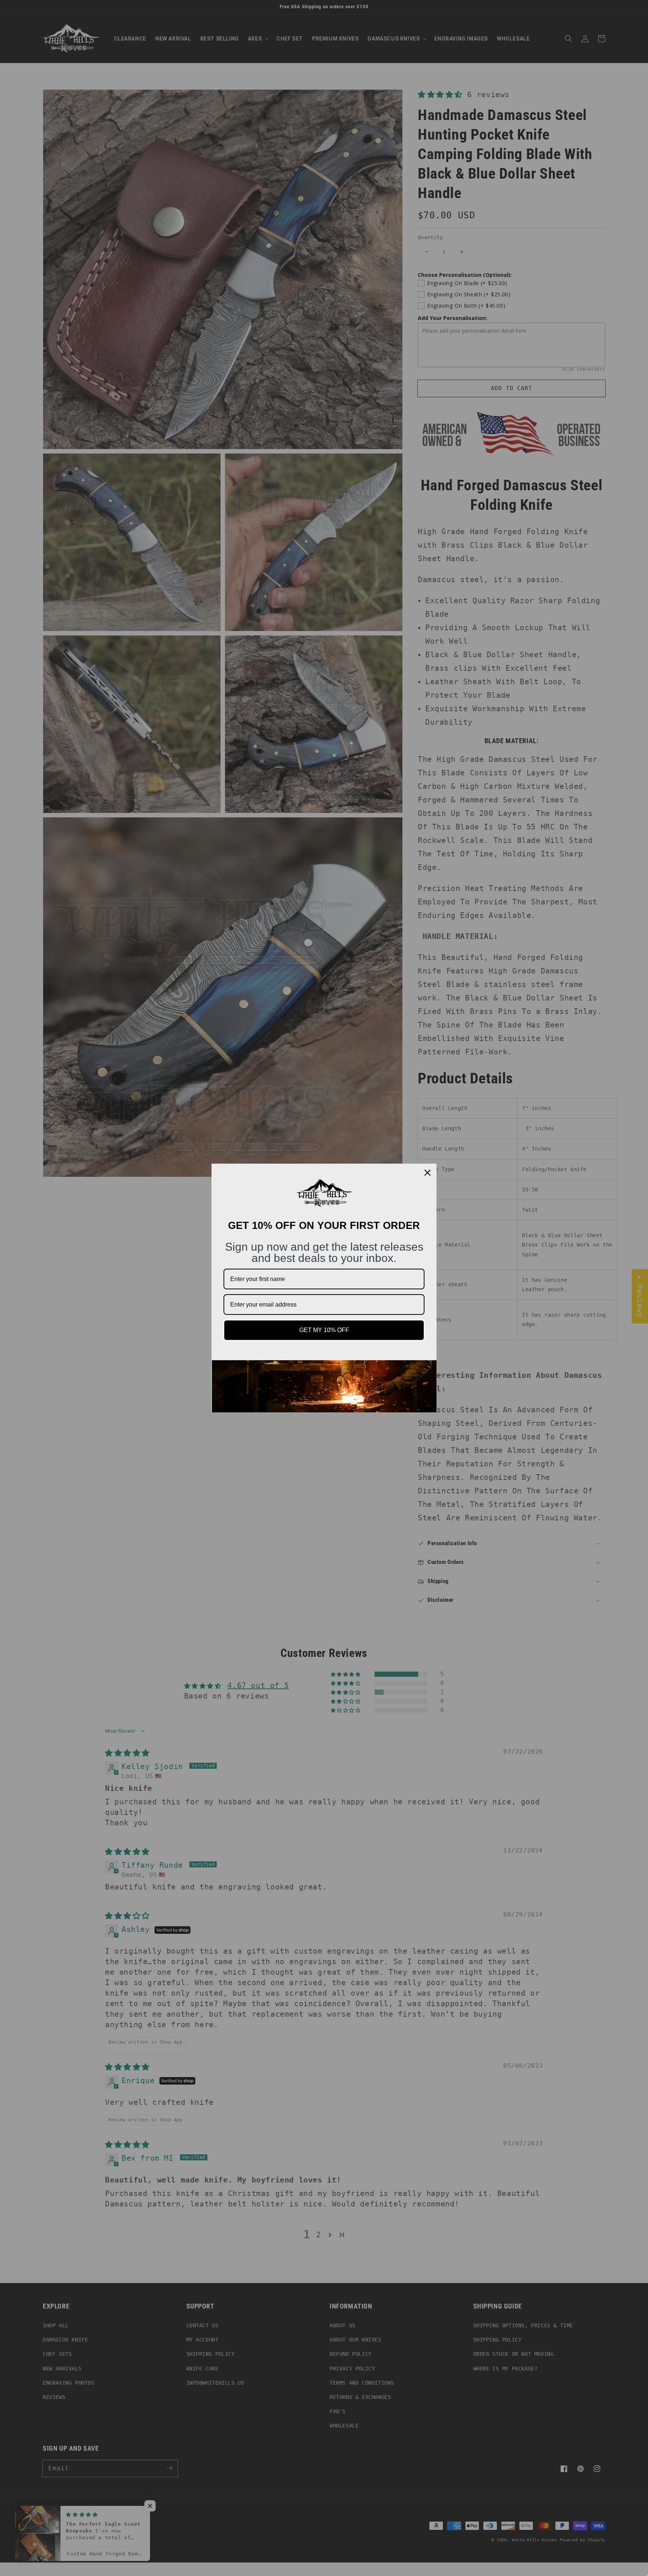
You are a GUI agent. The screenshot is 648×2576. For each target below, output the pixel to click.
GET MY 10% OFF (324, 1330)
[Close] (427, 1173)
